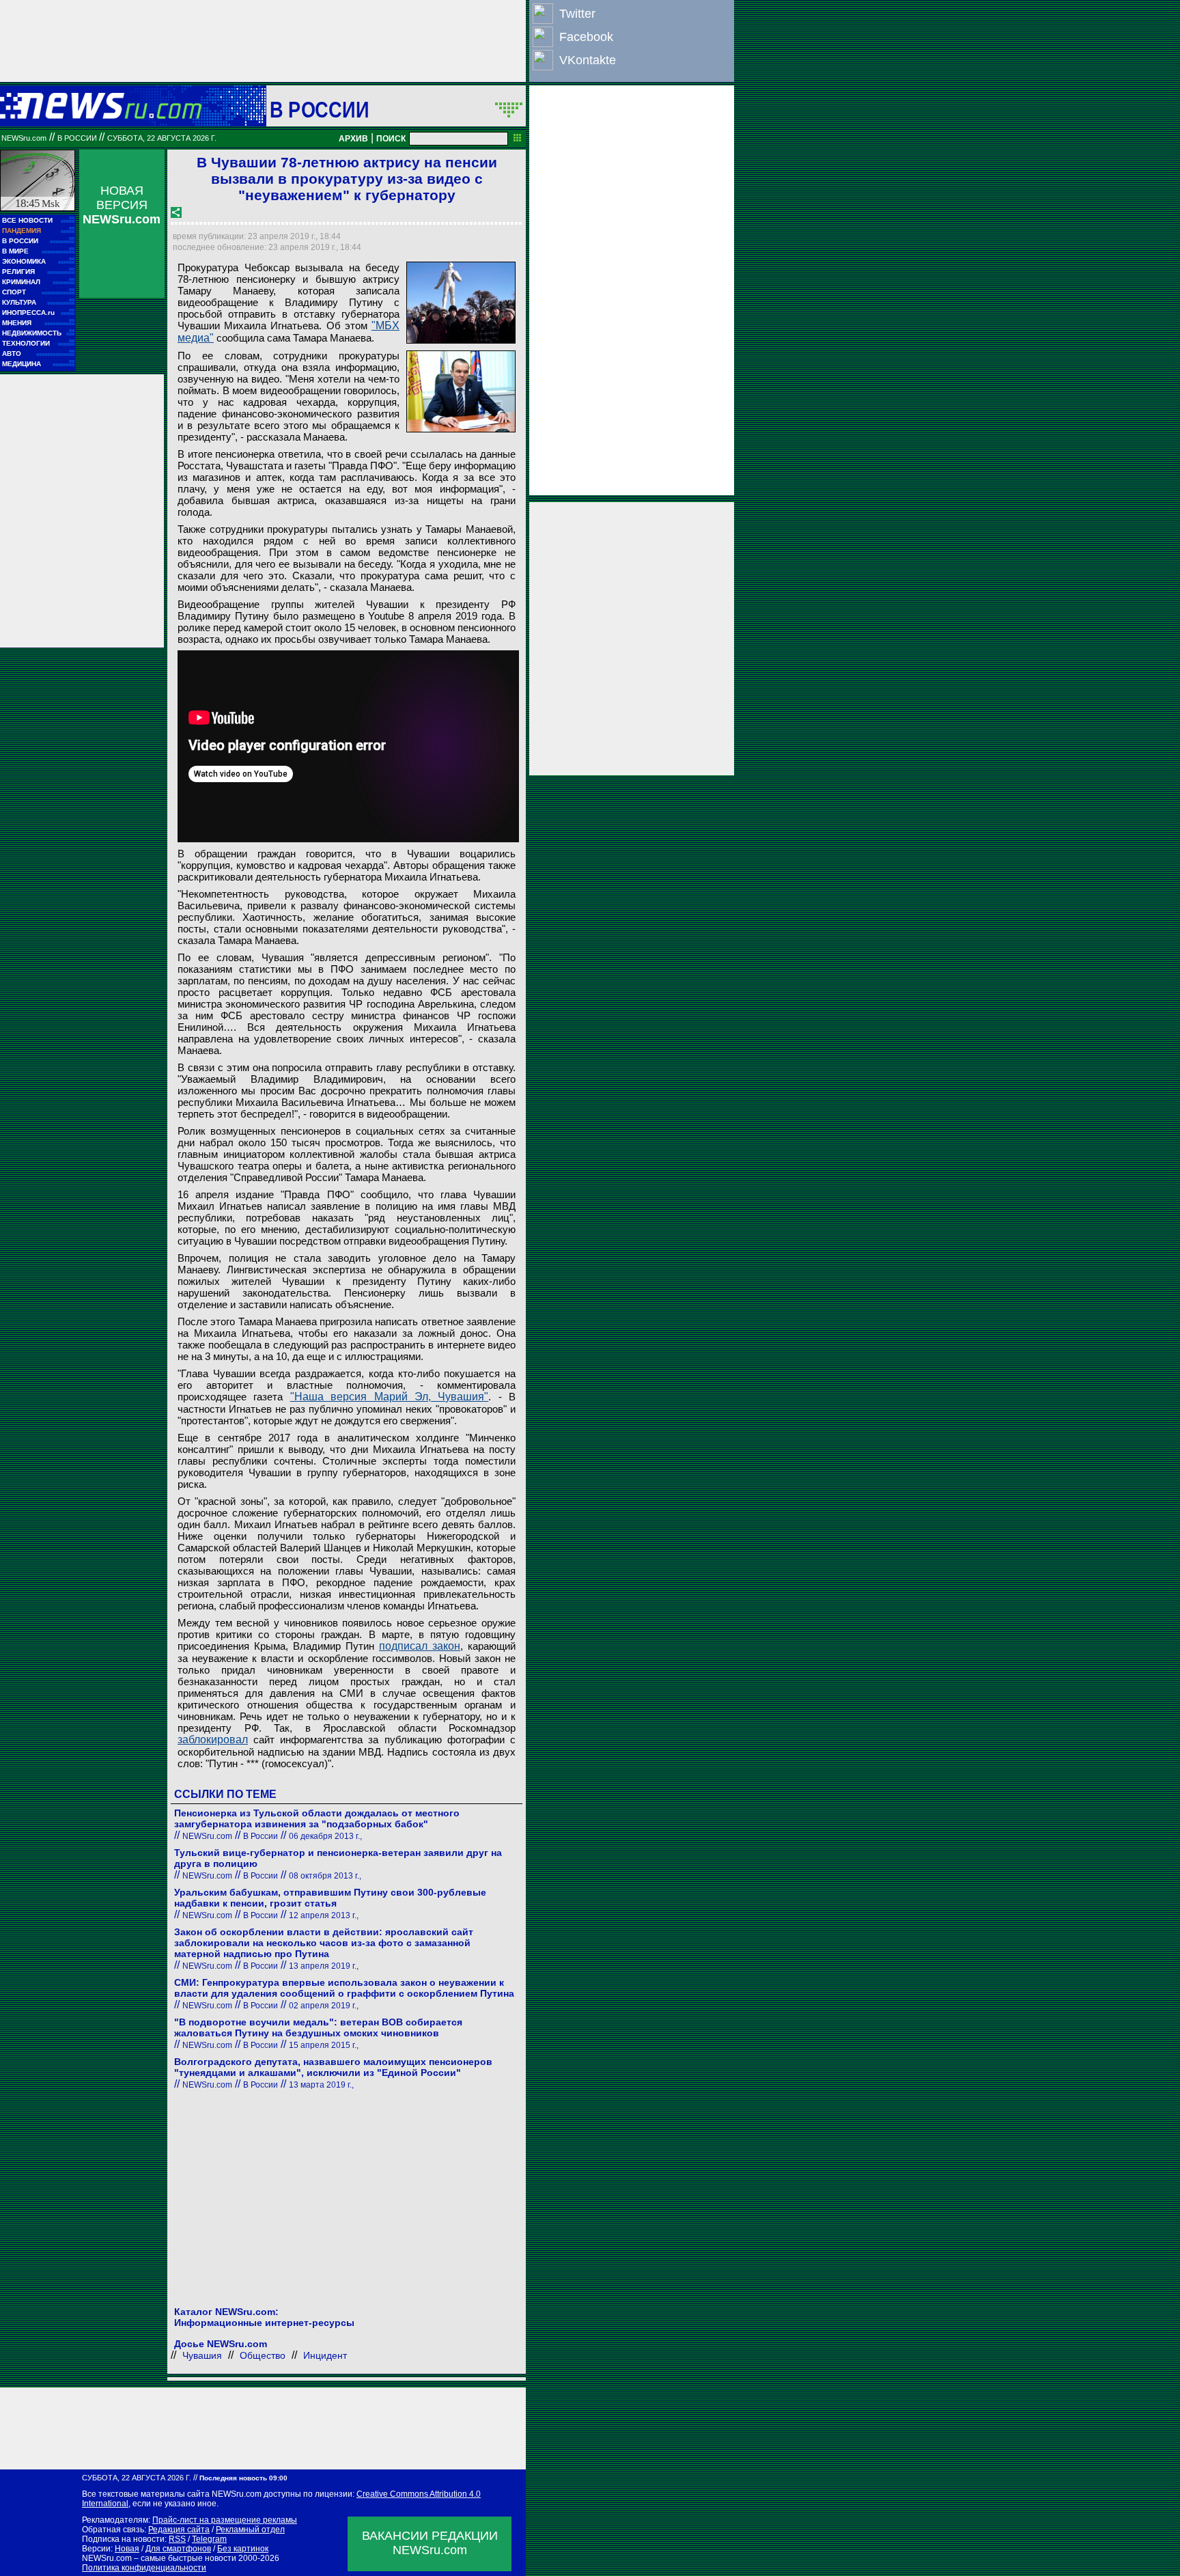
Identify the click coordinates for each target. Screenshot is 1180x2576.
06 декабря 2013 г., (325, 1836)
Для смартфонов (178, 2549)
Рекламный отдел (250, 2530)
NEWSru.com (24, 138)
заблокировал (213, 1740)
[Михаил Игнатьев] (461, 391)
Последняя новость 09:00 (243, 2478)
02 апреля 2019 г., (324, 2006)
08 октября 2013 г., (325, 1876)
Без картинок (243, 2549)
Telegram (209, 2539)
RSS (177, 2539)
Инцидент (325, 2355)
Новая (127, 2549)
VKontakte (588, 60)
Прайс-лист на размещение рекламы (225, 2520)
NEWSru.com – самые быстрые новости (159, 2558)
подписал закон (420, 1646)
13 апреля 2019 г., (324, 1966)
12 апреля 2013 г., (324, 1915)
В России (319, 109)
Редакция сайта (179, 2530)
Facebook (586, 37)
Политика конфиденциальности (144, 2568)
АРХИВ (353, 139)
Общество (263, 2355)
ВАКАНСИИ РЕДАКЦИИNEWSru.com (430, 2543)
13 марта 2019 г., (321, 2085)
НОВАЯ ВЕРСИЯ (122, 205)
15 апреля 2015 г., (324, 2045)
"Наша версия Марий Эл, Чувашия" (390, 1397)
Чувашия (202, 2355)
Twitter (577, 14)
